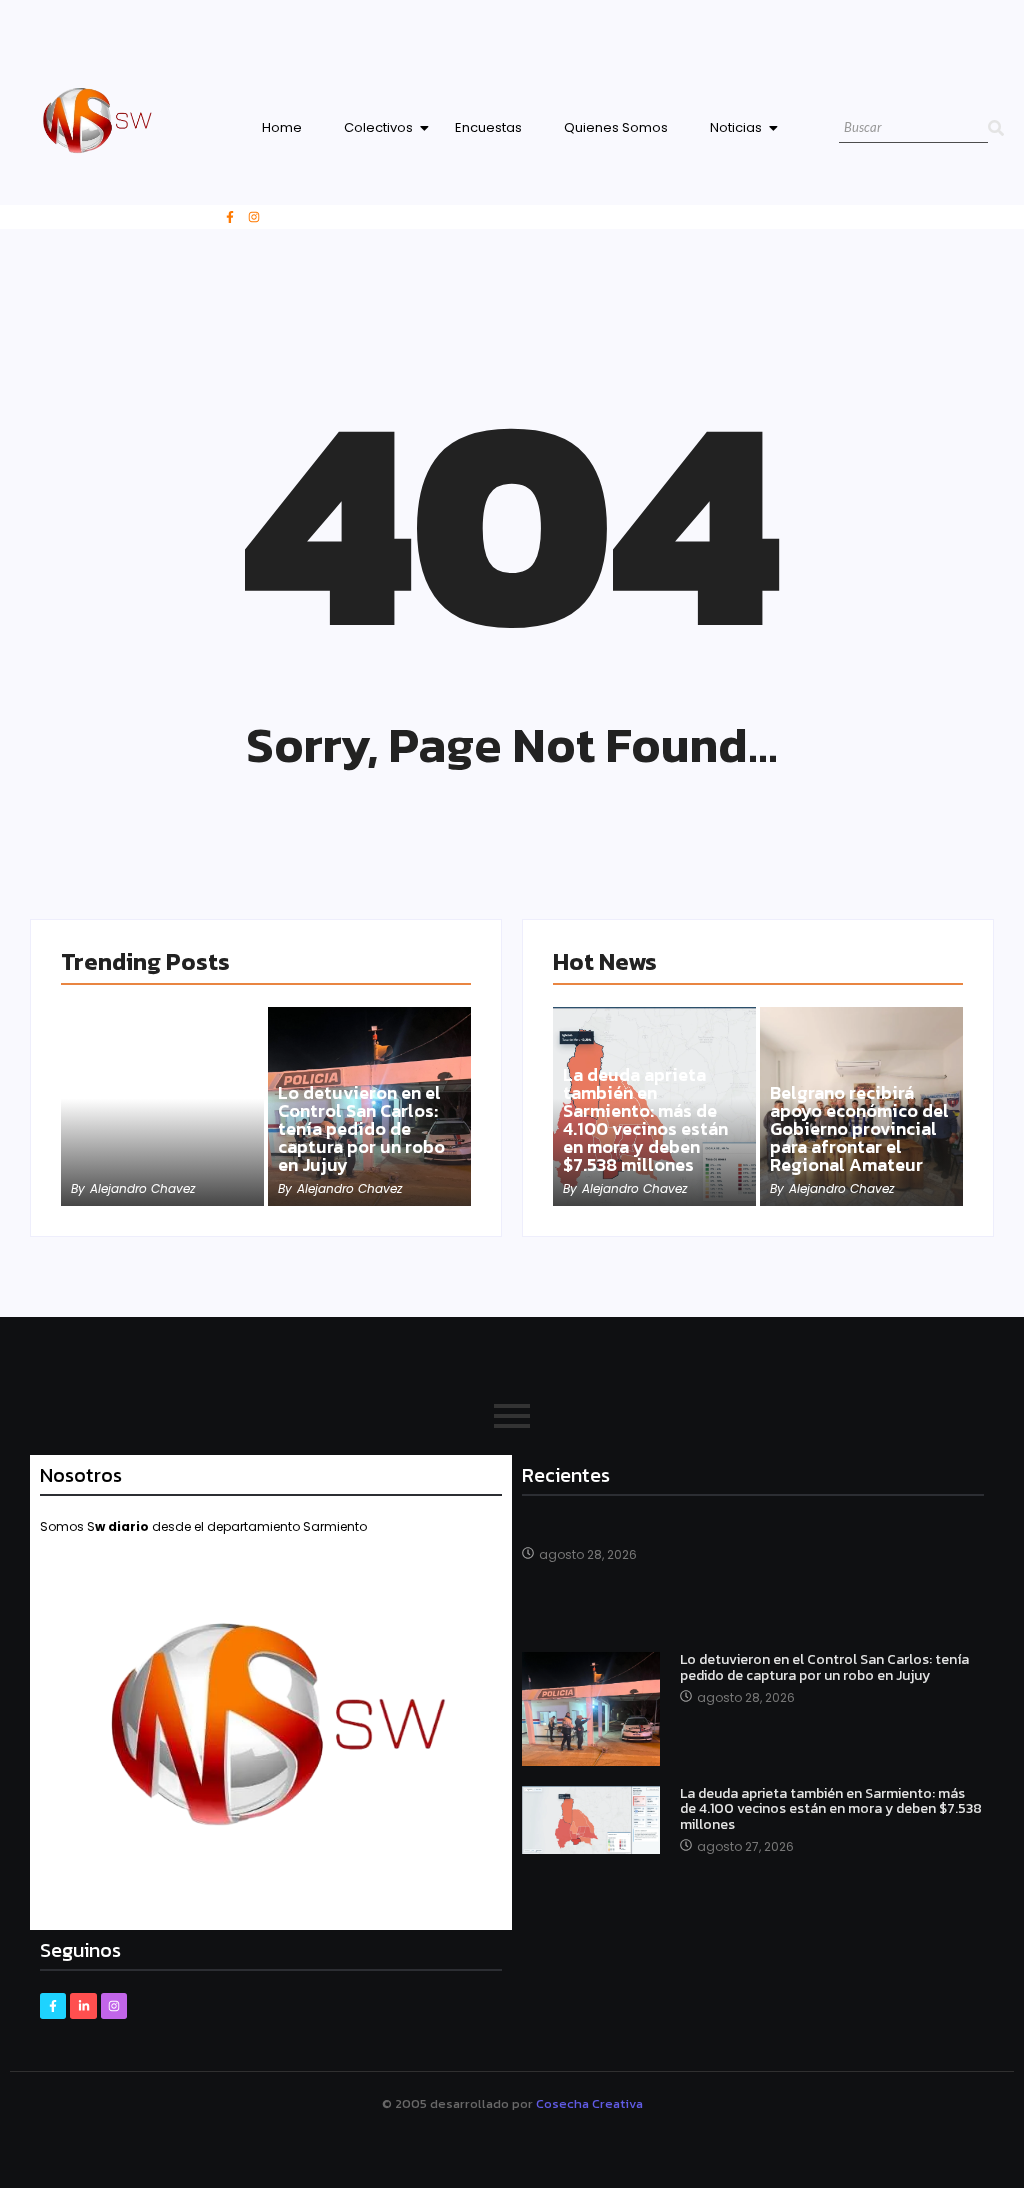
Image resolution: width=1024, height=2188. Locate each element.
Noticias (736, 127)
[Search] (996, 128)
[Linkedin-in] (83, 2006)
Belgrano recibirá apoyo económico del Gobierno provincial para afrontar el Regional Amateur (859, 1129)
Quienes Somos (616, 127)
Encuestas (488, 127)
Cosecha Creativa (589, 2103)
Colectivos (378, 127)
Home (282, 127)
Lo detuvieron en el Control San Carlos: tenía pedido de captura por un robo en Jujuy (361, 1129)
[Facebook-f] (230, 217)
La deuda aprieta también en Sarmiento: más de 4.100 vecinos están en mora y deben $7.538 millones (645, 1120)
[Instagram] (254, 217)
